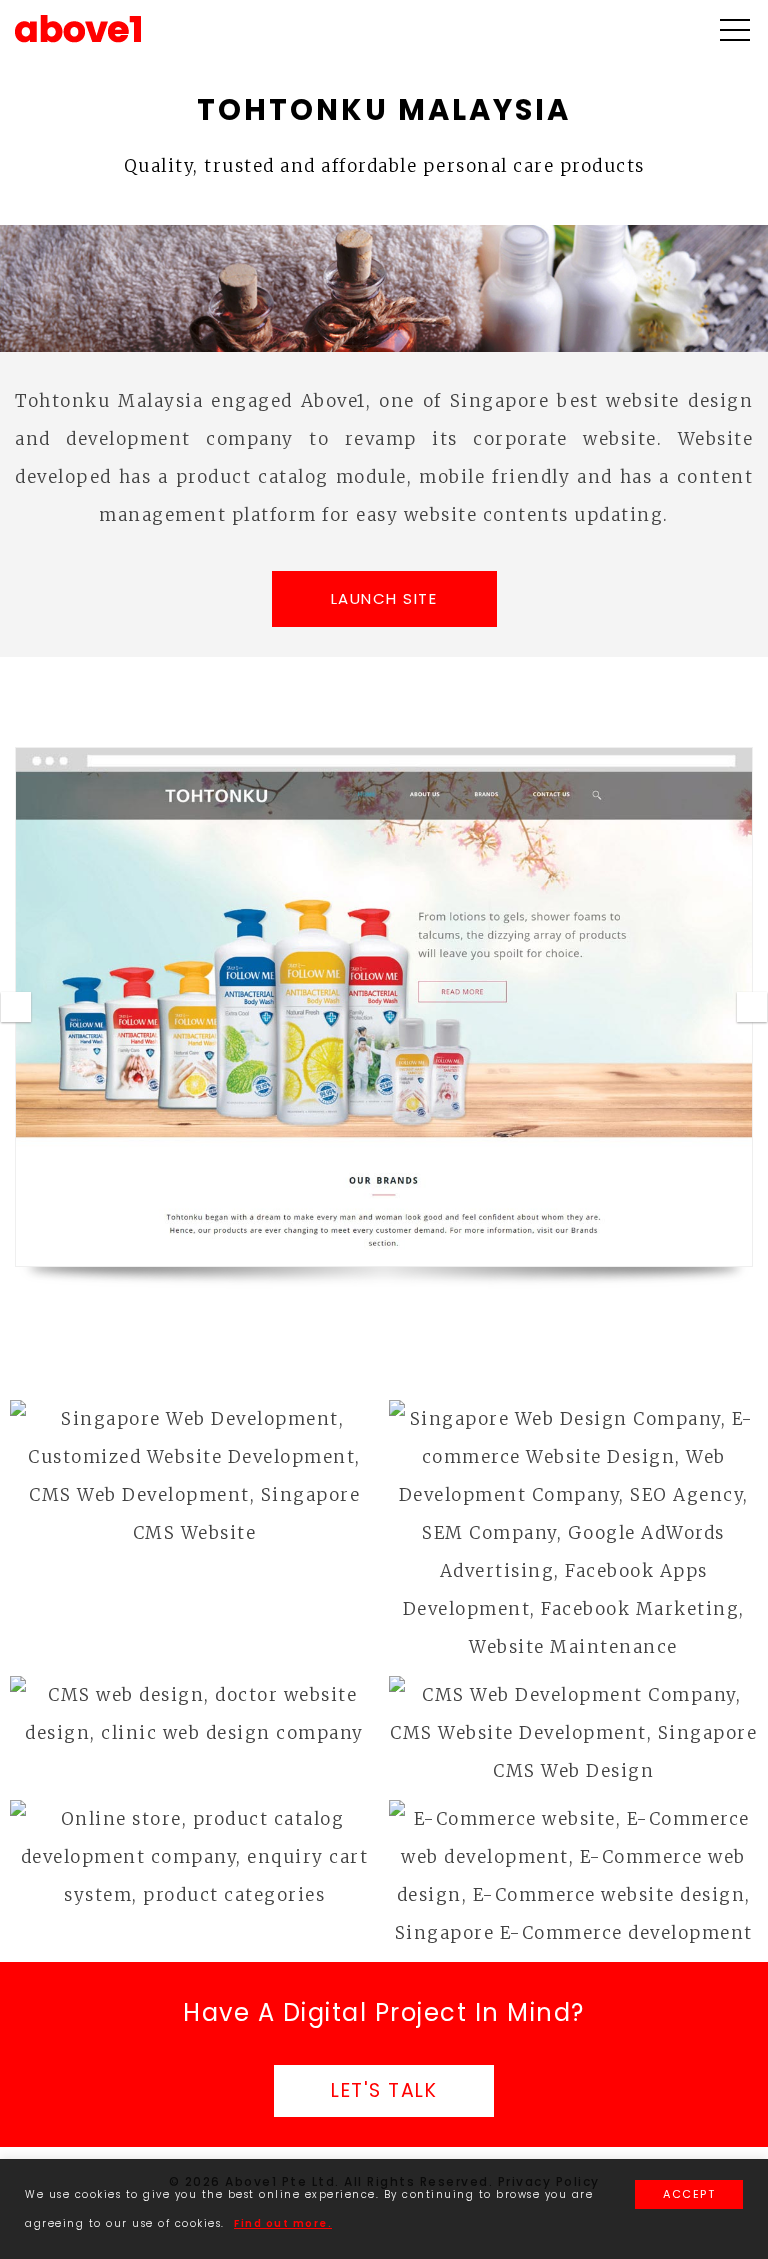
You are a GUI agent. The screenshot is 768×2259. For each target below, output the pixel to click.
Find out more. (283, 2223)
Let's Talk (384, 2090)
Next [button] (752, 1007)
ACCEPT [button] (689, 2194)
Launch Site (384, 598)
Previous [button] (16, 1007)
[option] (384, 1007)
